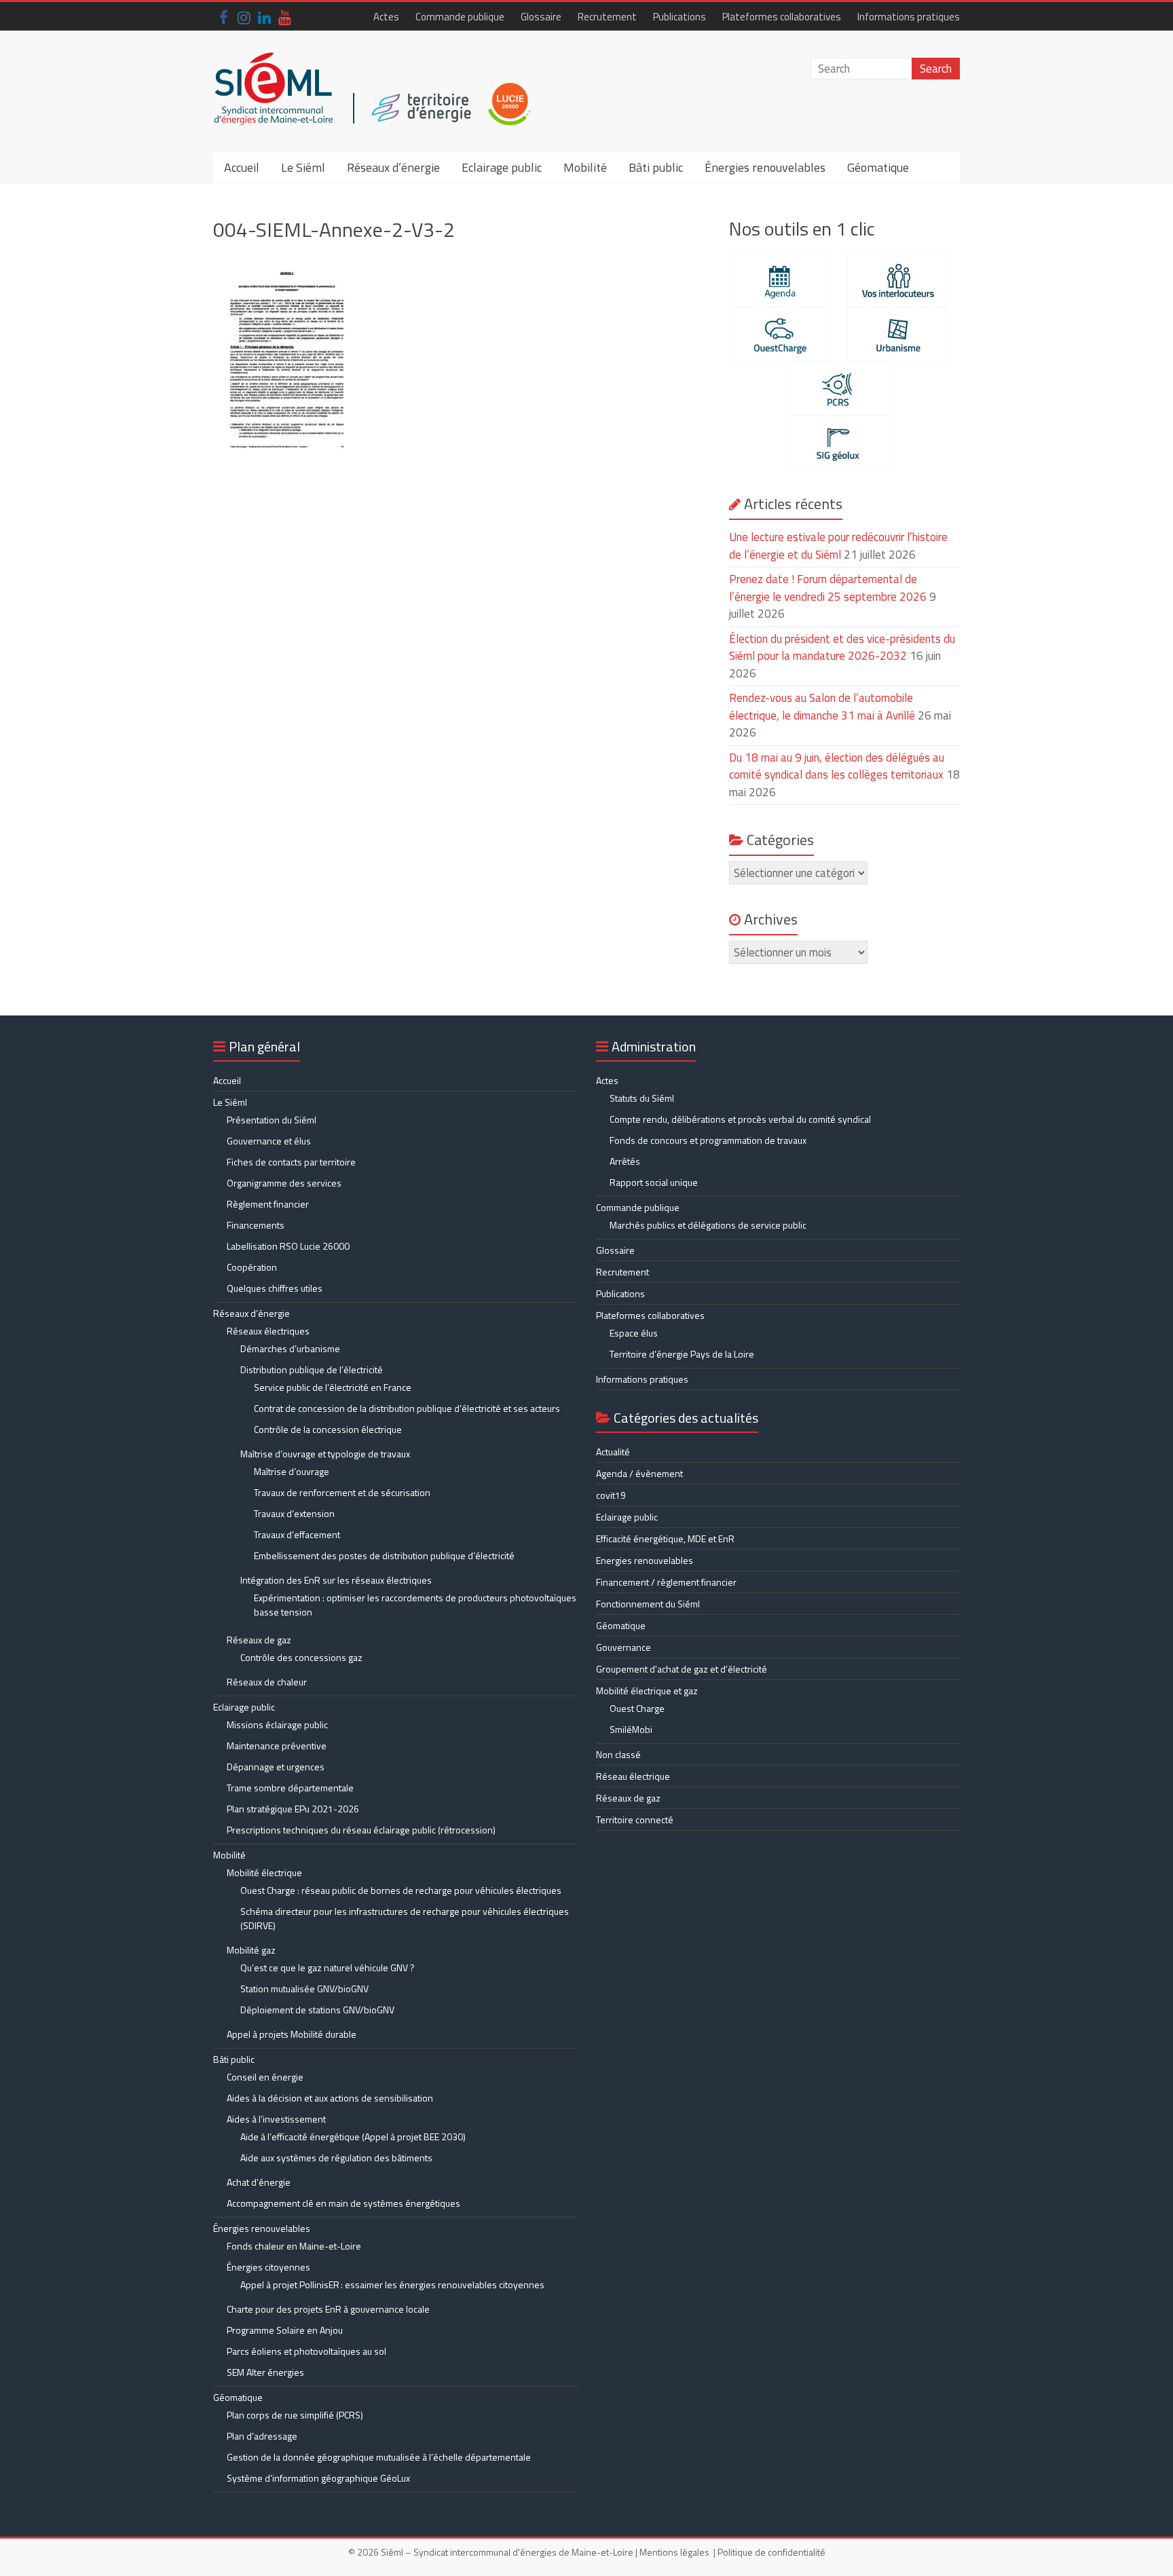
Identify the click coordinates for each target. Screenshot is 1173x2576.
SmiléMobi (631, 1729)
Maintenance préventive (277, 1746)
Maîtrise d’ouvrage (292, 1471)
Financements (256, 1225)
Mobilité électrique (264, 1872)
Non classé (618, 1754)
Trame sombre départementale (290, 1788)
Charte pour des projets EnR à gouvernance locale (328, 2309)
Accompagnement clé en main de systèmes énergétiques (343, 2203)
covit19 (611, 1495)
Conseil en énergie (265, 2077)
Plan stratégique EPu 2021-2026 (293, 1809)
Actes (386, 17)
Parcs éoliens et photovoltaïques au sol (306, 2351)
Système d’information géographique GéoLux (318, 2478)
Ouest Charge (637, 1708)
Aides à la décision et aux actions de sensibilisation (330, 2098)
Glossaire (541, 17)
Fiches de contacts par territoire (291, 1162)
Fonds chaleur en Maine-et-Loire (294, 2246)
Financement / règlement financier (666, 1582)
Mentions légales (674, 2552)
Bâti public (656, 167)
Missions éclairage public (277, 1724)
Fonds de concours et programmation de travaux (708, 1140)
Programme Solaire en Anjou (285, 2330)
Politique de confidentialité (771, 2552)
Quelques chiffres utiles (275, 1288)
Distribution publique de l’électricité (312, 1369)
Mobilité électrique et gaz (647, 1691)
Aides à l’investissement (276, 2119)
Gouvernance (623, 1647)
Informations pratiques (909, 17)
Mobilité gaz (251, 1950)
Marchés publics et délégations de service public (708, 1225)
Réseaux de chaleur (267, 1682)
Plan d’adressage (262, 2436)
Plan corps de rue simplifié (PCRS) (295, 2415)
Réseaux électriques (268, 1331)
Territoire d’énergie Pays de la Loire (682, 1354)
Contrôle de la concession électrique (328, 1429)
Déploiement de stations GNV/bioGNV (317, 2010)
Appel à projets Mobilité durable (292, 2034)
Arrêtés (625, 1161)
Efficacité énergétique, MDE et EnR (665, 1538)
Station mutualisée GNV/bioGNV (304, 1989)
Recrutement (607, 17)
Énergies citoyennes (268, 2267)
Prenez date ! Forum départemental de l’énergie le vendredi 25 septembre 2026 (828, 588)
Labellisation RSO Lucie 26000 (288, 1246)
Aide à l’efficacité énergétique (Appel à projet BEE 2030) (353, 2136)
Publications (679, 17)
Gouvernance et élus (269, 1141)
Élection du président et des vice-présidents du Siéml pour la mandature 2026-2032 (842, 648)
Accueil (242, 167)
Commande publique (460, 17)
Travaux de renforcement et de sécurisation (342, 1492)
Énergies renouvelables (765, 167)
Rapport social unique (654, 1182)
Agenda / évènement (639, 1473)
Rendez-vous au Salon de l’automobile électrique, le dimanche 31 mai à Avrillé (822, 707)
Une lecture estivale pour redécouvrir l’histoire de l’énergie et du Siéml (838, 546)
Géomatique (878, 167)
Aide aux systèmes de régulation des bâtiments (336, 2158)
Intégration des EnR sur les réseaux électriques (336, 1580)
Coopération (252, 1267)
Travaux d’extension (294, 1513)
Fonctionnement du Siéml (648, 1604)
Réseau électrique (633, 1776)
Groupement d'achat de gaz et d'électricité (682, 1669)
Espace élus (634, 1333)
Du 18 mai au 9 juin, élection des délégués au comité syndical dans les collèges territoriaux (837, 766)
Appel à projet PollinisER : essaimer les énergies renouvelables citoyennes (393, 2284)
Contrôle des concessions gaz (301, 1657)
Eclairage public (502, 167)
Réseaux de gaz (259, 1640)
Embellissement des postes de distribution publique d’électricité (384, 1555)
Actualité (613, 1452)
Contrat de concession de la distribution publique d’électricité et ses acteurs (407, 1408)
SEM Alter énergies (265, 2372)
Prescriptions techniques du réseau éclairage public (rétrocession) (361, 1830)
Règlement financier (268, 1204)
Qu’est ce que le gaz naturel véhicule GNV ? (328, 1967)
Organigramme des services (284, 1183)
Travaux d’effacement (297, 1534)
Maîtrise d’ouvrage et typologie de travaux (325, 1454)
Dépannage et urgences (276, 1767)
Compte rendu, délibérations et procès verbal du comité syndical (740, 1119)
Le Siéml (303, 167)
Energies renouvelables (645, 1560)
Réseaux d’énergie (393, 167)
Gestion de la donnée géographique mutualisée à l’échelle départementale (379, 2457)
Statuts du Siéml (642, 1098)
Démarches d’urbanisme (290, 1348)
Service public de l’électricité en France (333, 1387)
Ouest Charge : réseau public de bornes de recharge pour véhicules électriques (401, 1890)
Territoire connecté (635, 1819)
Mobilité (585, 167)
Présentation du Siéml (272, 1120)
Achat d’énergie (259, 2182)
